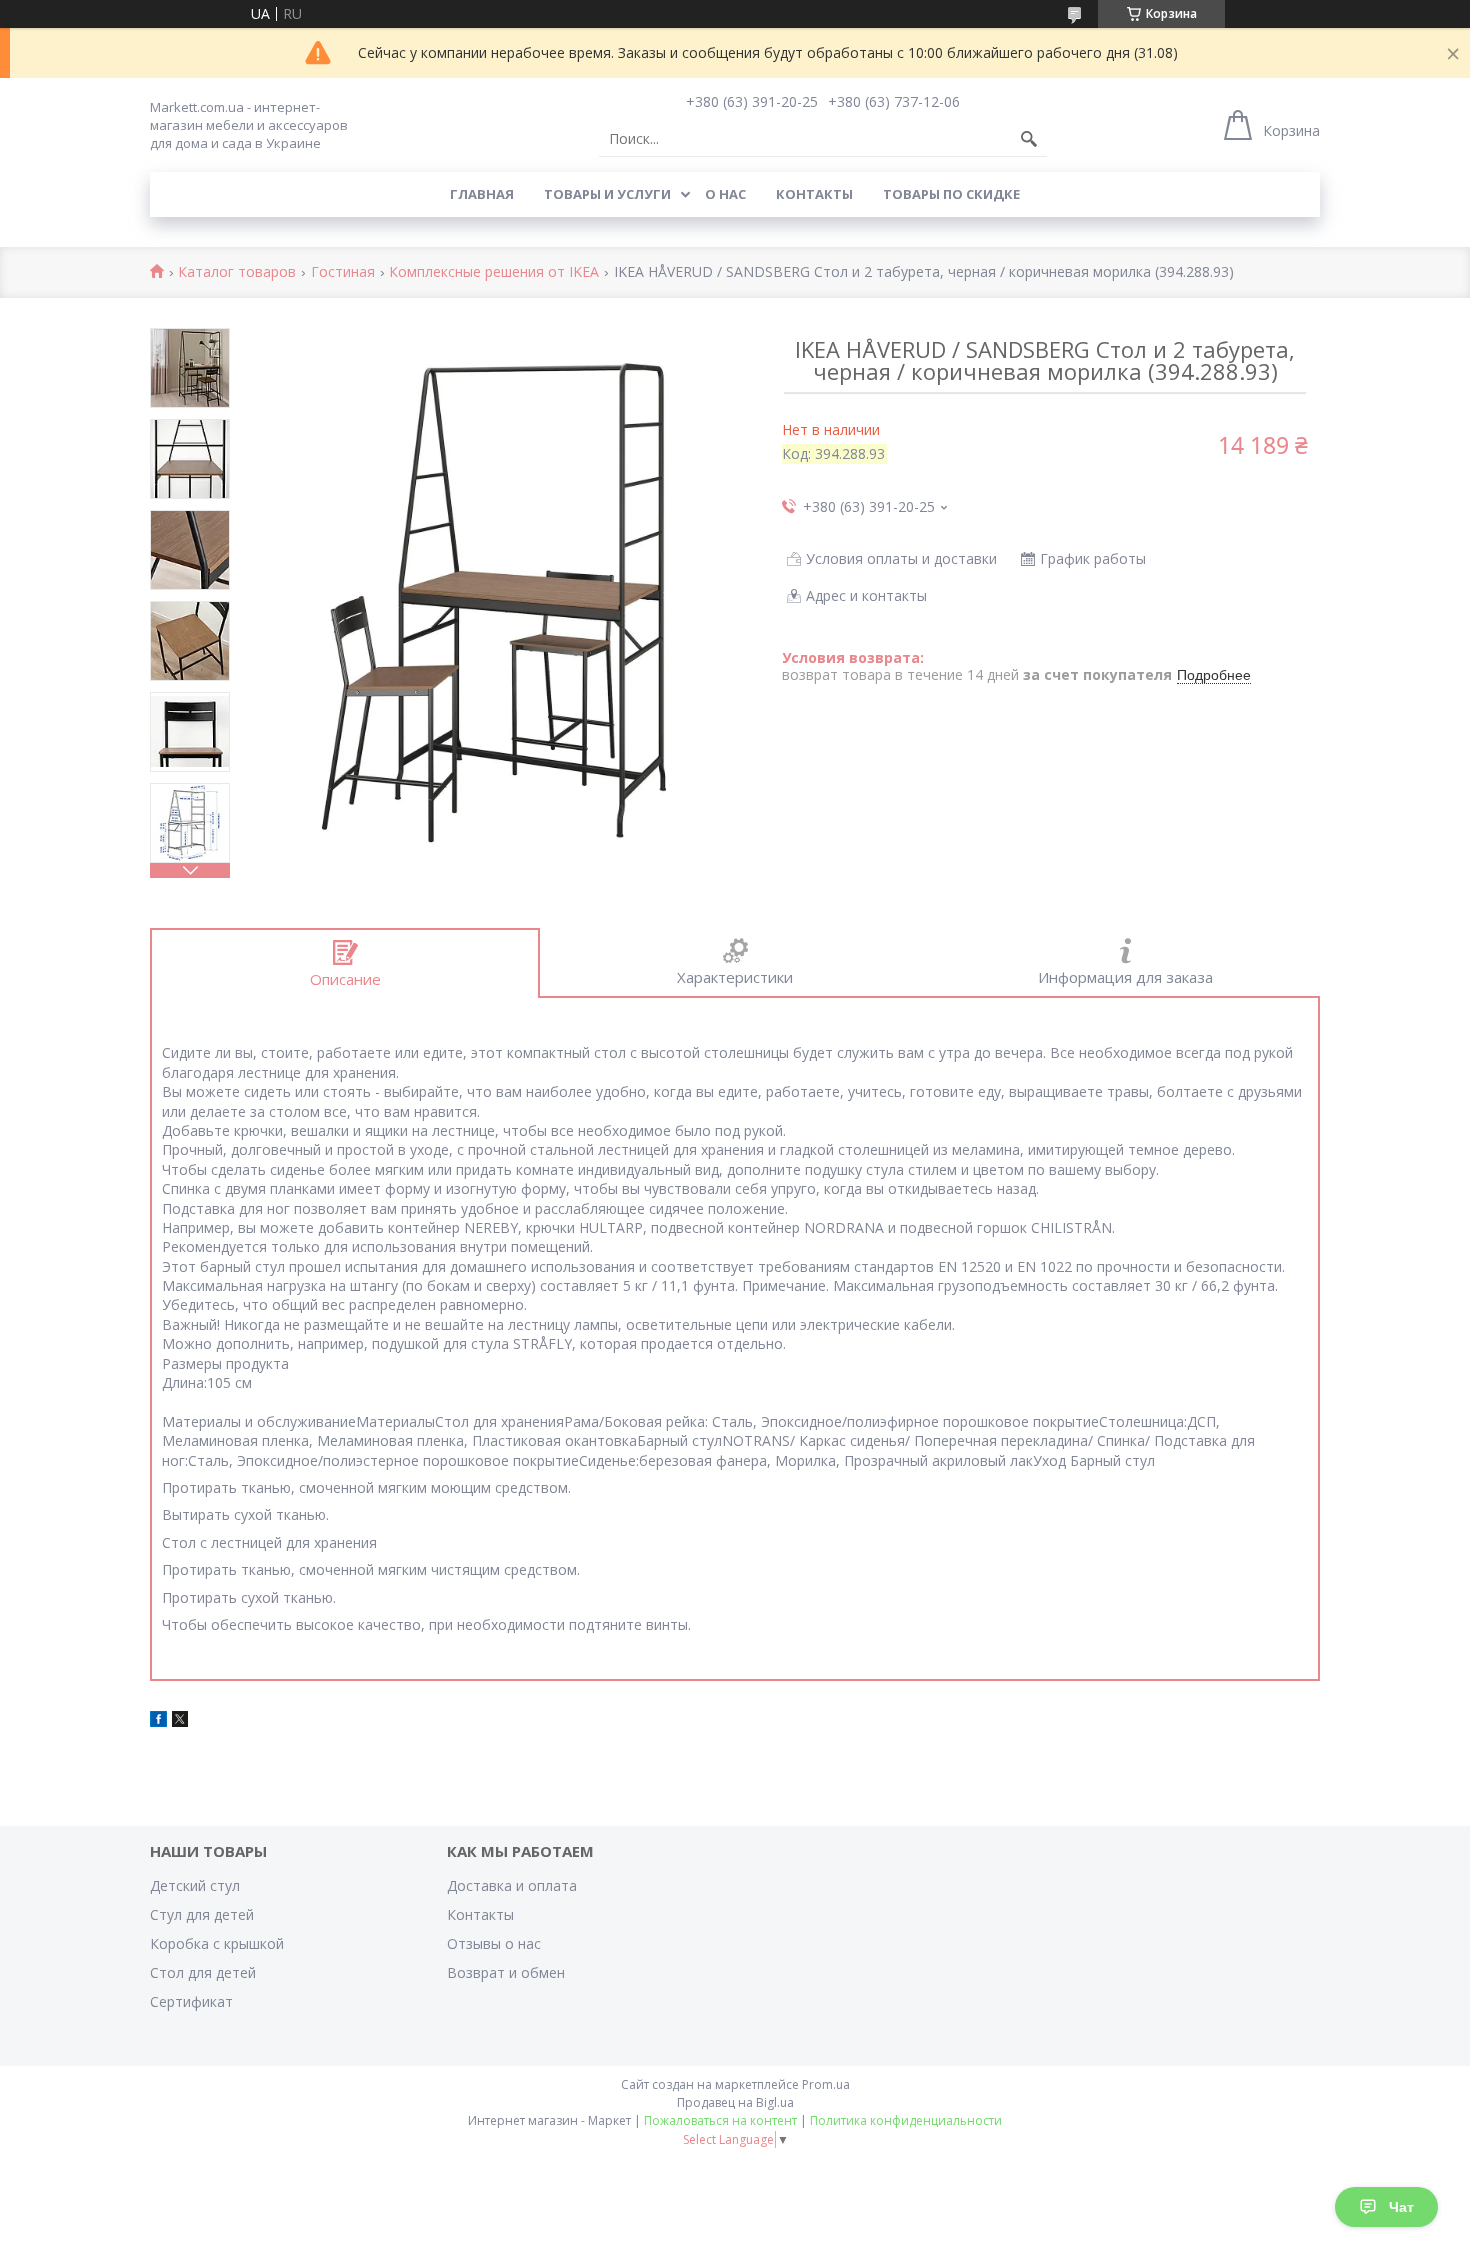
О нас (725, 194)
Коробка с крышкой (217, 1943)
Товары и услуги (607, 194)
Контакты (814, 194)
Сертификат (191, 2001)
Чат (1401, 2207)
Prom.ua (826, 2084)
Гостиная (343, 272)
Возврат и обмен (506, 1972)
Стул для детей (202, 1914)
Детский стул (195, 1885)
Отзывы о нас (494, 1943)
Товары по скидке (951, 194)
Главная (482, 194)
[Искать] (1029, 139)
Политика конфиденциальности (906, 2120)
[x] (180, 1721)
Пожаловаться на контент (720, 2120)
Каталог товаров (237, 272)
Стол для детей (203, 1972)
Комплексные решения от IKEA (494, 272)
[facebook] (158, 1721)
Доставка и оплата (512, 1885)
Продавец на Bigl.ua (735, 2102)
